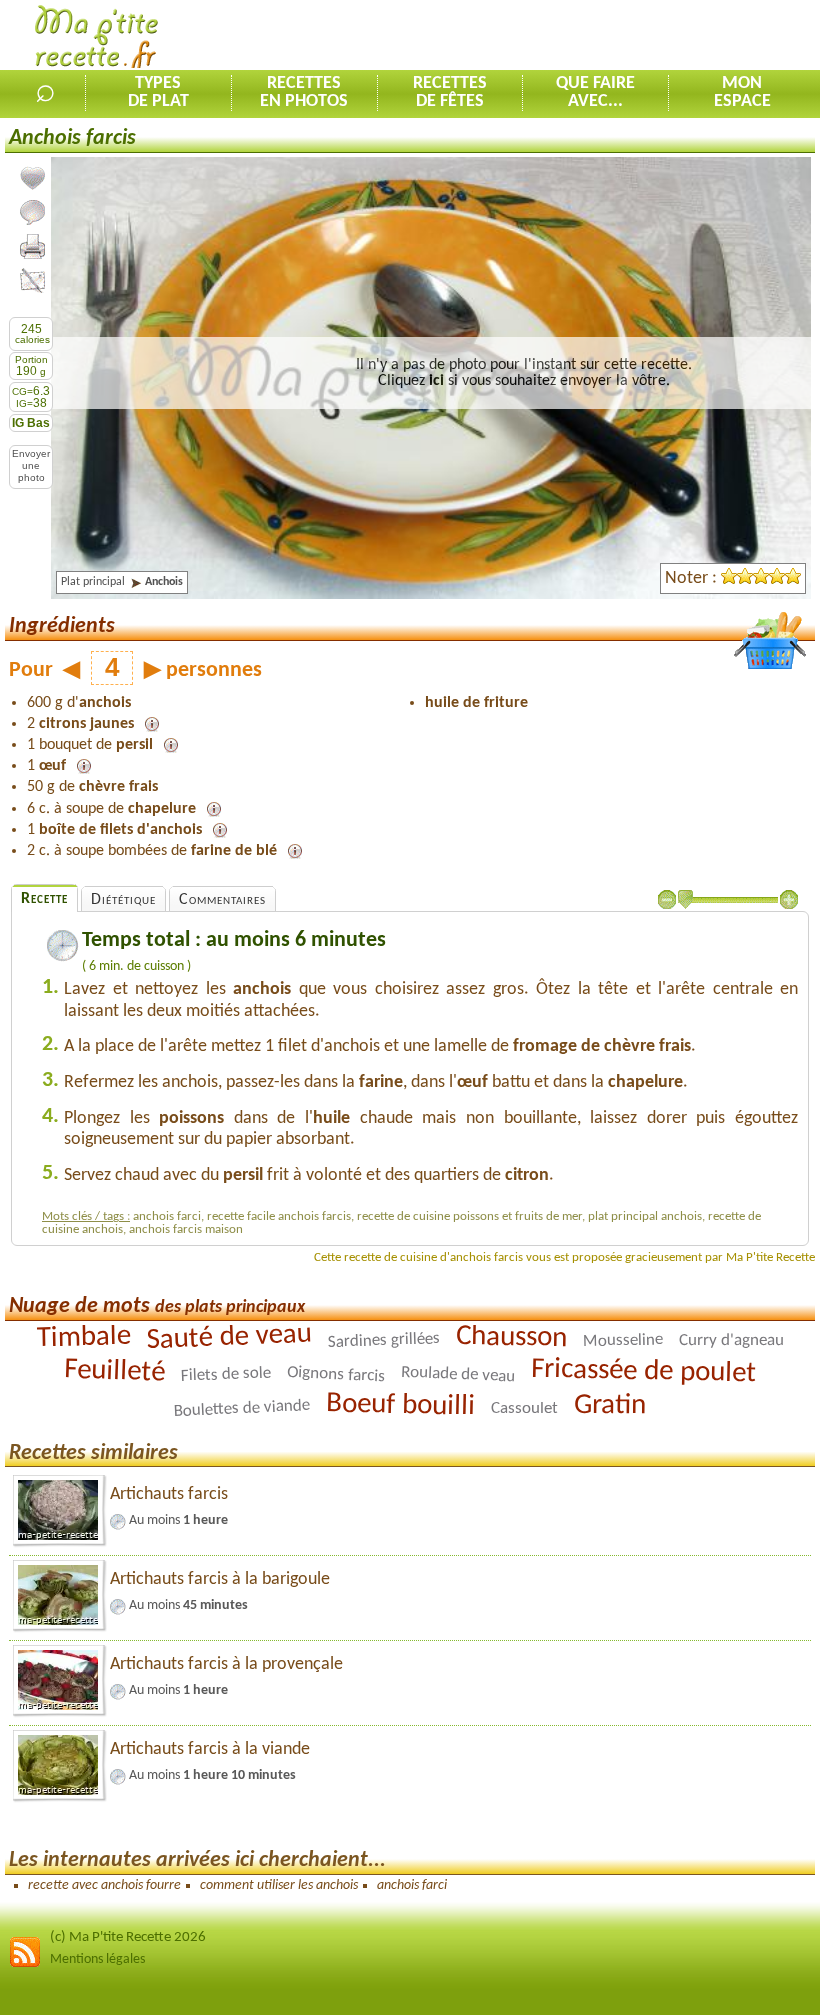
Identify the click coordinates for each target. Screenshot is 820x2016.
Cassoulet (524, 1408)
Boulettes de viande (242, 1407)
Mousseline (622, 1340)
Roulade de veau (458, 1373)
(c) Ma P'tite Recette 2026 (128, 1937)
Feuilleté (115, 1371)
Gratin (610, 1405)
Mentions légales (97, 1959)
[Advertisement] (586, 36)
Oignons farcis (336, 1374)
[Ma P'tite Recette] (96, 40)
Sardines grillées (383, 1340)
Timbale (83, 1337)
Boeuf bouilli (401, 1405)
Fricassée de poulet (644, 1371)
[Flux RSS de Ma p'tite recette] (25, 1964)
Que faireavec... (595, 93)
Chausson (511, 1337)
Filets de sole (226, 1374)
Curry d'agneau (730, 1339)
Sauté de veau (229, 1337)
